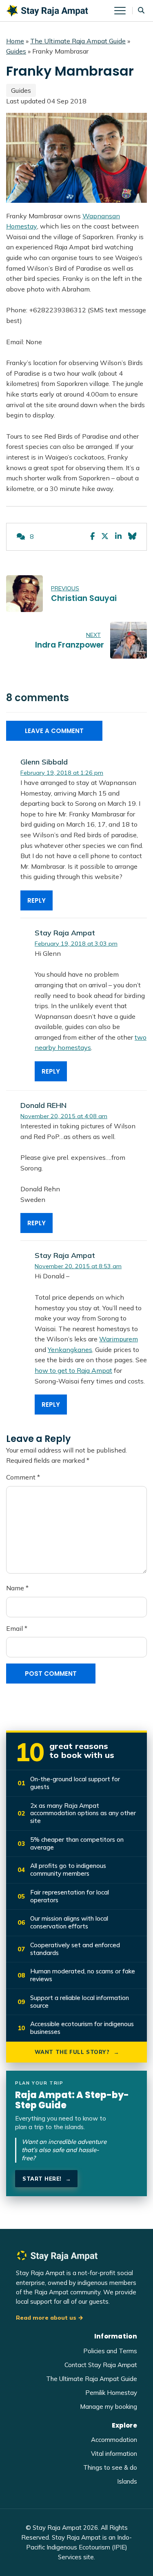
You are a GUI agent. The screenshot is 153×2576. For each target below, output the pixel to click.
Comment (23, 1477)
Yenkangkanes (70, 1350)
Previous (65, 588)
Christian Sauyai (84, 598)
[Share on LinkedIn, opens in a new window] (118, 537)
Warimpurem (119, 1339)
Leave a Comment (54, 731)
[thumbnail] (24, 594)
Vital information (114, 2454)
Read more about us (46, 2318)
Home (15, 41)
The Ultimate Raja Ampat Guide (78, 41)
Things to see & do (110, 2467)
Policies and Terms (110, 2351)
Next (93, 635)
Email (17, 1628)
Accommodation (114, 2440)
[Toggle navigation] (123, 11)
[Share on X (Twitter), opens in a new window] (105, 537)
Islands (127, 2481)
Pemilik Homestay (111, 2393)
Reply (37, 900)
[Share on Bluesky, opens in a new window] (132, 537)
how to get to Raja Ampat (73, 1370)
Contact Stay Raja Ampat (101, 2365)
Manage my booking (109, 2407)
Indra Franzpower (70, 645)
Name (17, 1588)
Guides (16, 51)
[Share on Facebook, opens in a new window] (92, 537)
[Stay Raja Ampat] (47, 10)
